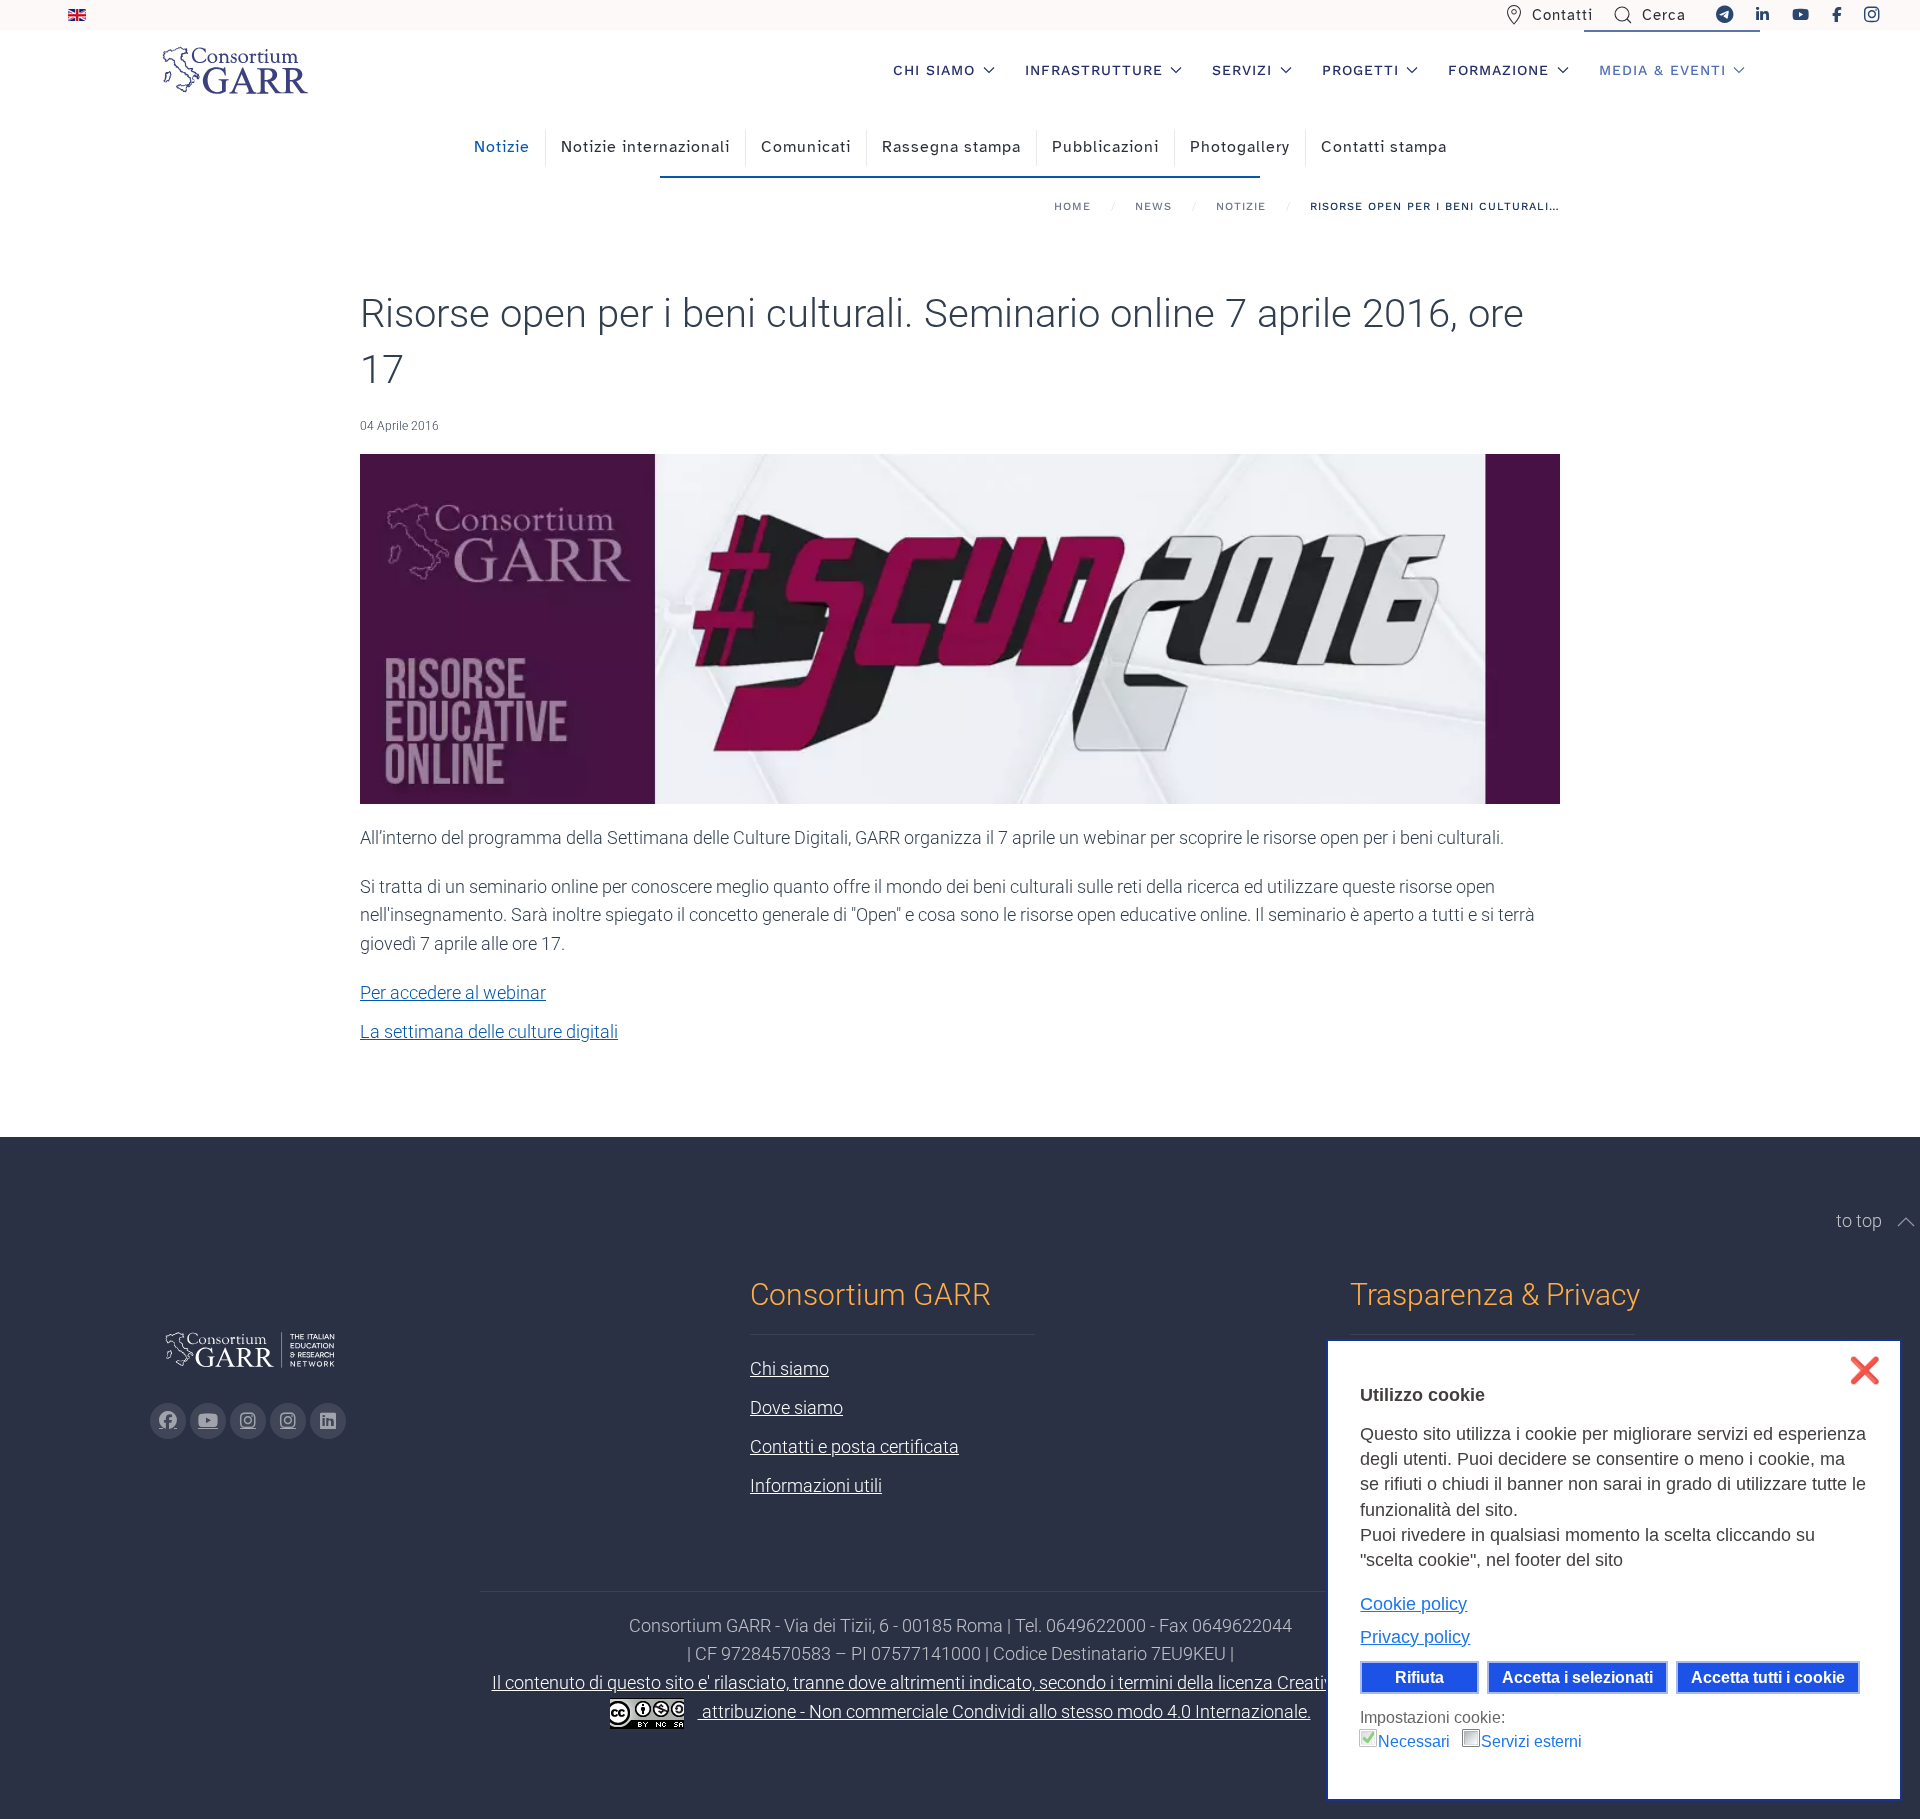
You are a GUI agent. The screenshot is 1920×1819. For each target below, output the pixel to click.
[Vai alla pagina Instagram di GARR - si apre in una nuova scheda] (248, 1421)
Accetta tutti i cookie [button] (1768, 1677)
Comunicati (806, 147)
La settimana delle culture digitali (489, 1031)
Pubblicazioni (1105, 147)
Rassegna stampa (951, 147)
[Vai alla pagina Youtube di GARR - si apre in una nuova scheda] (208, 1421)
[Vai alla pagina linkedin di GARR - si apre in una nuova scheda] (328, 1421)
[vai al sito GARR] (250, 1358)
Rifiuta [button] (1419, 1677)
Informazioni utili (816, 1485)
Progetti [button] (1360, 70)
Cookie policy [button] (1413, 1604)
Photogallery (1240, 147)
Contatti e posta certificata (854, 1446)
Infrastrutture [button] (1094, 70)
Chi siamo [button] (934, 70)
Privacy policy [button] (1415, 1637)
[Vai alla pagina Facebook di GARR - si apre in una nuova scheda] (168, 1421)
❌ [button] (1864, 1370)
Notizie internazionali (645, 147)
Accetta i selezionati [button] (1577, 1677)
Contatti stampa (1384, 147)
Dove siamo (796, 1407)
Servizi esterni (1531, 1741)
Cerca (1664, 15)
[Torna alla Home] (235, 70)
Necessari (1414, 1741)
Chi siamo (789, 1368)
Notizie (502, 147)
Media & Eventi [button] (1662, 70)
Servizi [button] (1242, 70)
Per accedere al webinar (453, 992)
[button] (1906, 1222)
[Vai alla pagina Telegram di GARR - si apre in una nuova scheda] (288, 1421)
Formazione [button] (1498, 70)
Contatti (1562, 15)
